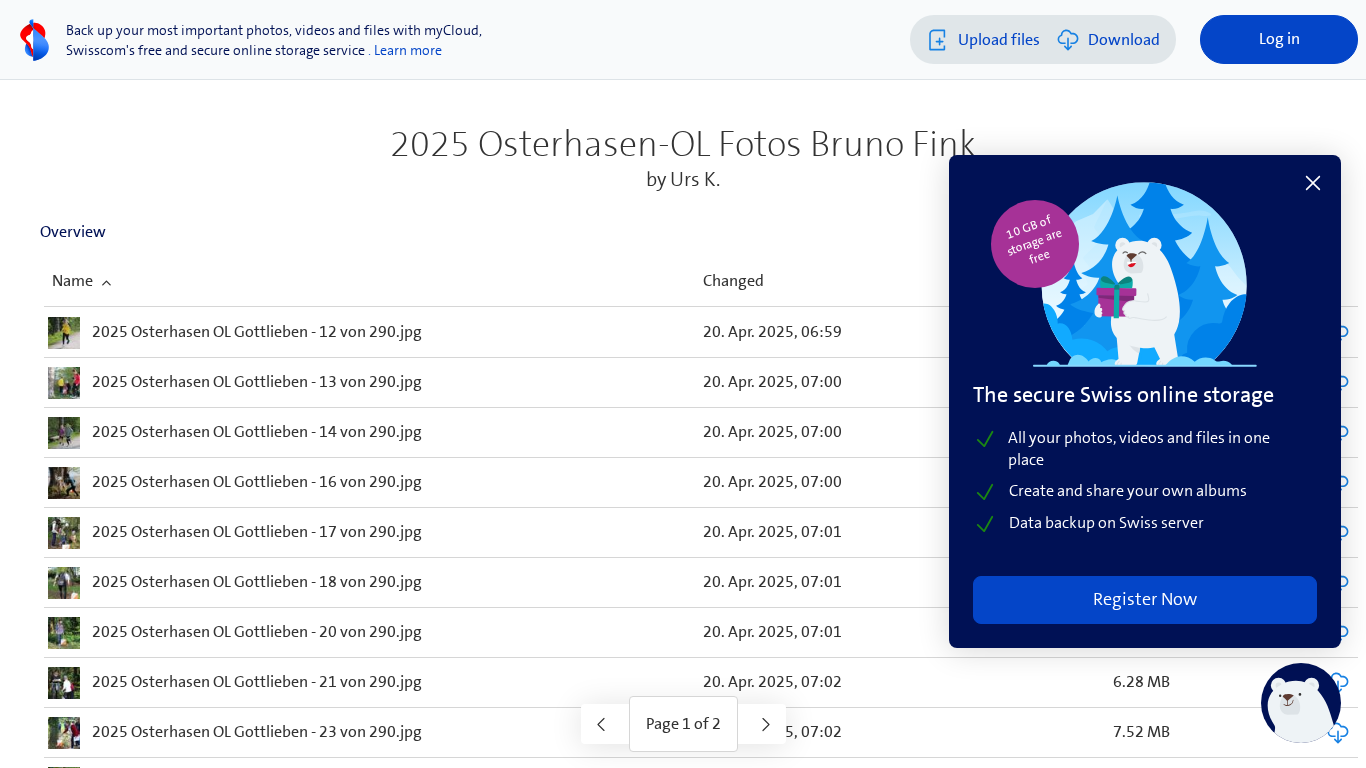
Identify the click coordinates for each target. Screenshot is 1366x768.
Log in (1279, 38)
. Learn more (405, 50)
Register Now (1145, 599)
